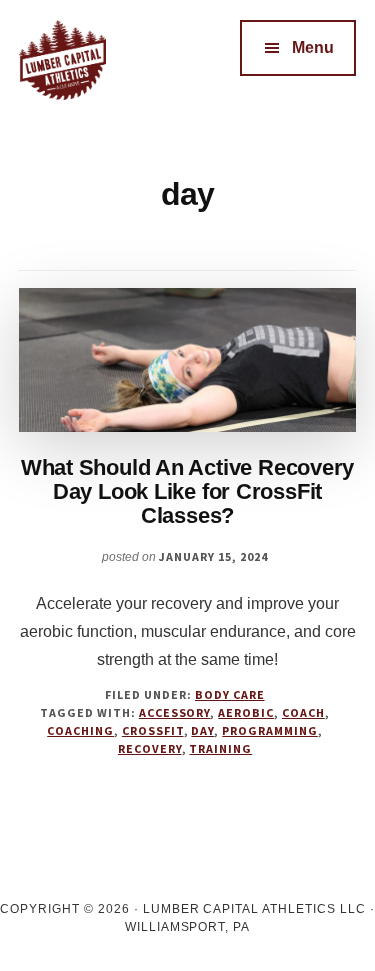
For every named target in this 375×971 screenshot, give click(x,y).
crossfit (153, 730)
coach (303, 712)
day (202, 730)
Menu (313, 47)
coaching (80, 730)
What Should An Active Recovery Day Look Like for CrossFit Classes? (187, 491)
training (220, 748)
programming (270, 730)
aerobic (246, 712)
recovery (150, 748)
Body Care (230, 694)
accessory (175, 712)
